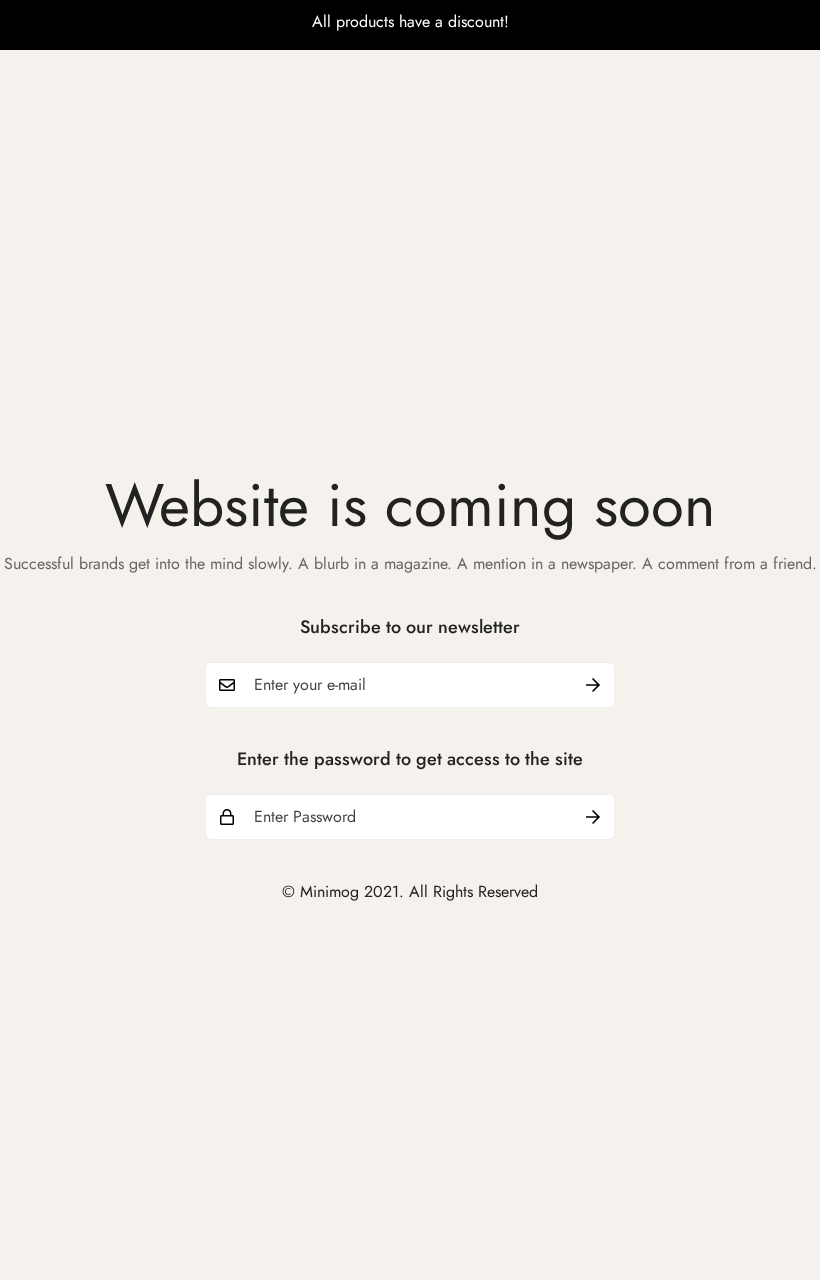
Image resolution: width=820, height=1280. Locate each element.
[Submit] (593, 685)
